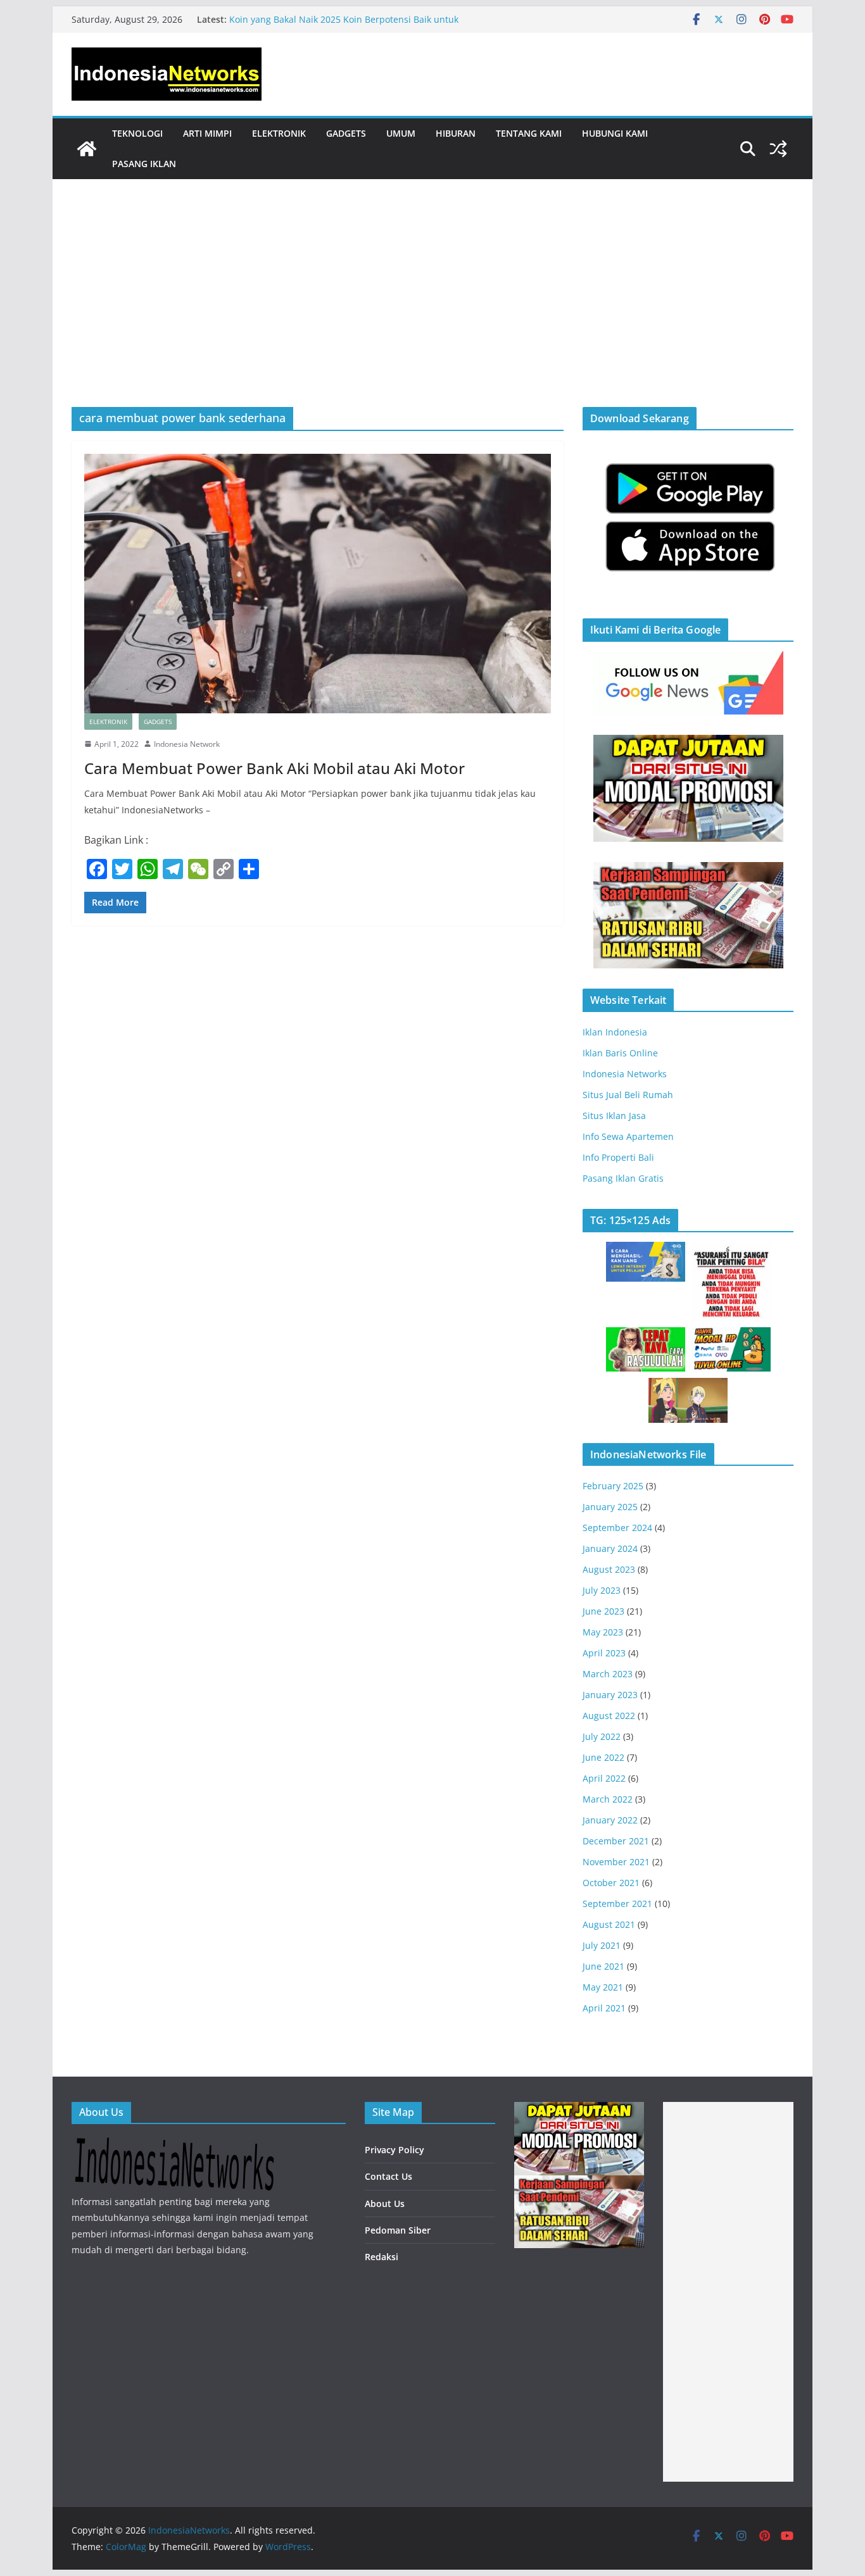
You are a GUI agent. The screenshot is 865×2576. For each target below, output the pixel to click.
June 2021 (603, 1966)
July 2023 (602, 1590)
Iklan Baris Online (620, 1053)
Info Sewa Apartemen (628, 1136)
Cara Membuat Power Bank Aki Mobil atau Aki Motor (275, 768)
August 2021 (609, 1924)
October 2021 (611, 1883)
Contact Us (388, 2176)
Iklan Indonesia (615, 1032)
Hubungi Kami (615, 133)
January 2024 (610, 1548)
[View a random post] (778, 149)
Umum (401, 133)
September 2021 (617, 1904)
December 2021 (616, 1841)
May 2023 (603, 1632)
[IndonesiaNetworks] (87, 149)
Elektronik (279, 133)
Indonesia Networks (625, 1074)
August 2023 (609, 1569)
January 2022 (610, 1820)
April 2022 (604, 1778)
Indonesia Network (187, 744)
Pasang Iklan (144, 164)
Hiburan (456, 133)
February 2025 (613, 1486)
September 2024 (617, 1528)
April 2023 (604, 1653)
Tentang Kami (529, 133)
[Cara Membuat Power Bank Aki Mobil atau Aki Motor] (318, 584)
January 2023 (610, 1695)
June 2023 (603, 1611)
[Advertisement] (432, 312)
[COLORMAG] (174, 2145)
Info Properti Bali (618, 1157)
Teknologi (137, 133)
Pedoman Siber (398, 2230)
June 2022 (603, 1757)
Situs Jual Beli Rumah (628, 1095)
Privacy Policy (395, 2150)
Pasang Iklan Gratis (623, 1178)
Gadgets (346, 133)
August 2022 (609, 1716)
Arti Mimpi (207, 133)
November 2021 (616, 1862)
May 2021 (603, 1987)
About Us (385, 2204)
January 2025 (610, 1507)
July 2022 (602, 1736)
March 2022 (608, 1799)
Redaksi (382, 2257)
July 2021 (602, 1945)
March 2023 (608, 1674)
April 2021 (604, 2008)
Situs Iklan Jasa (614, 1116)
